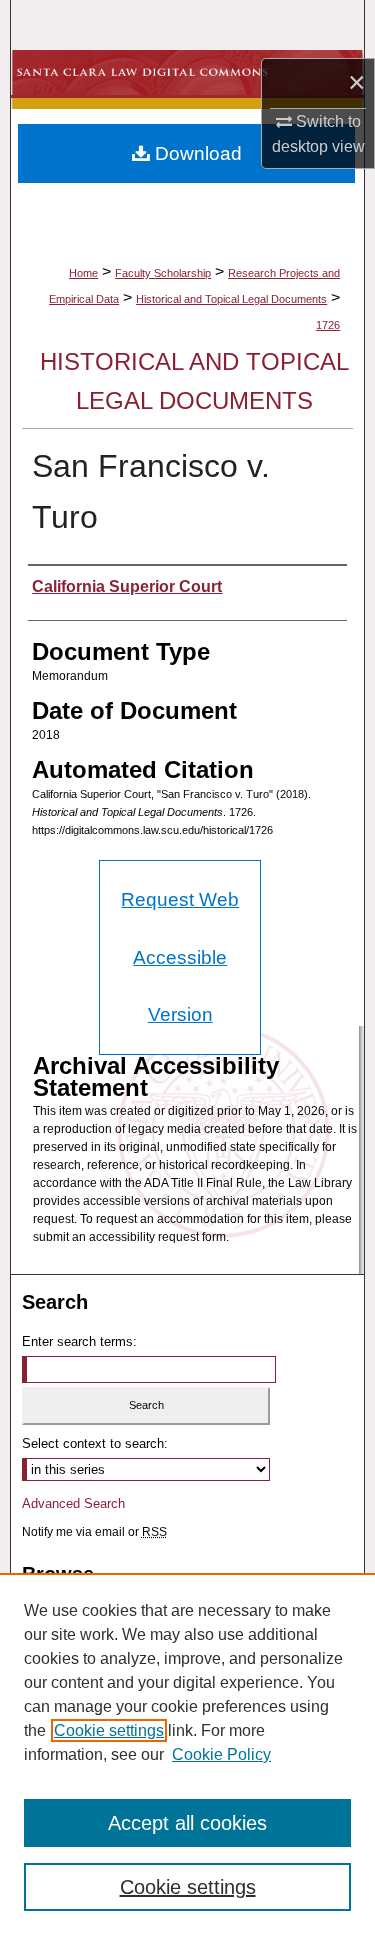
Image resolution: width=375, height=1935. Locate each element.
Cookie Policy (221, 1754)
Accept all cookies (187, 1823)
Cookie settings (109, 1730)
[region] (187, 1754)
